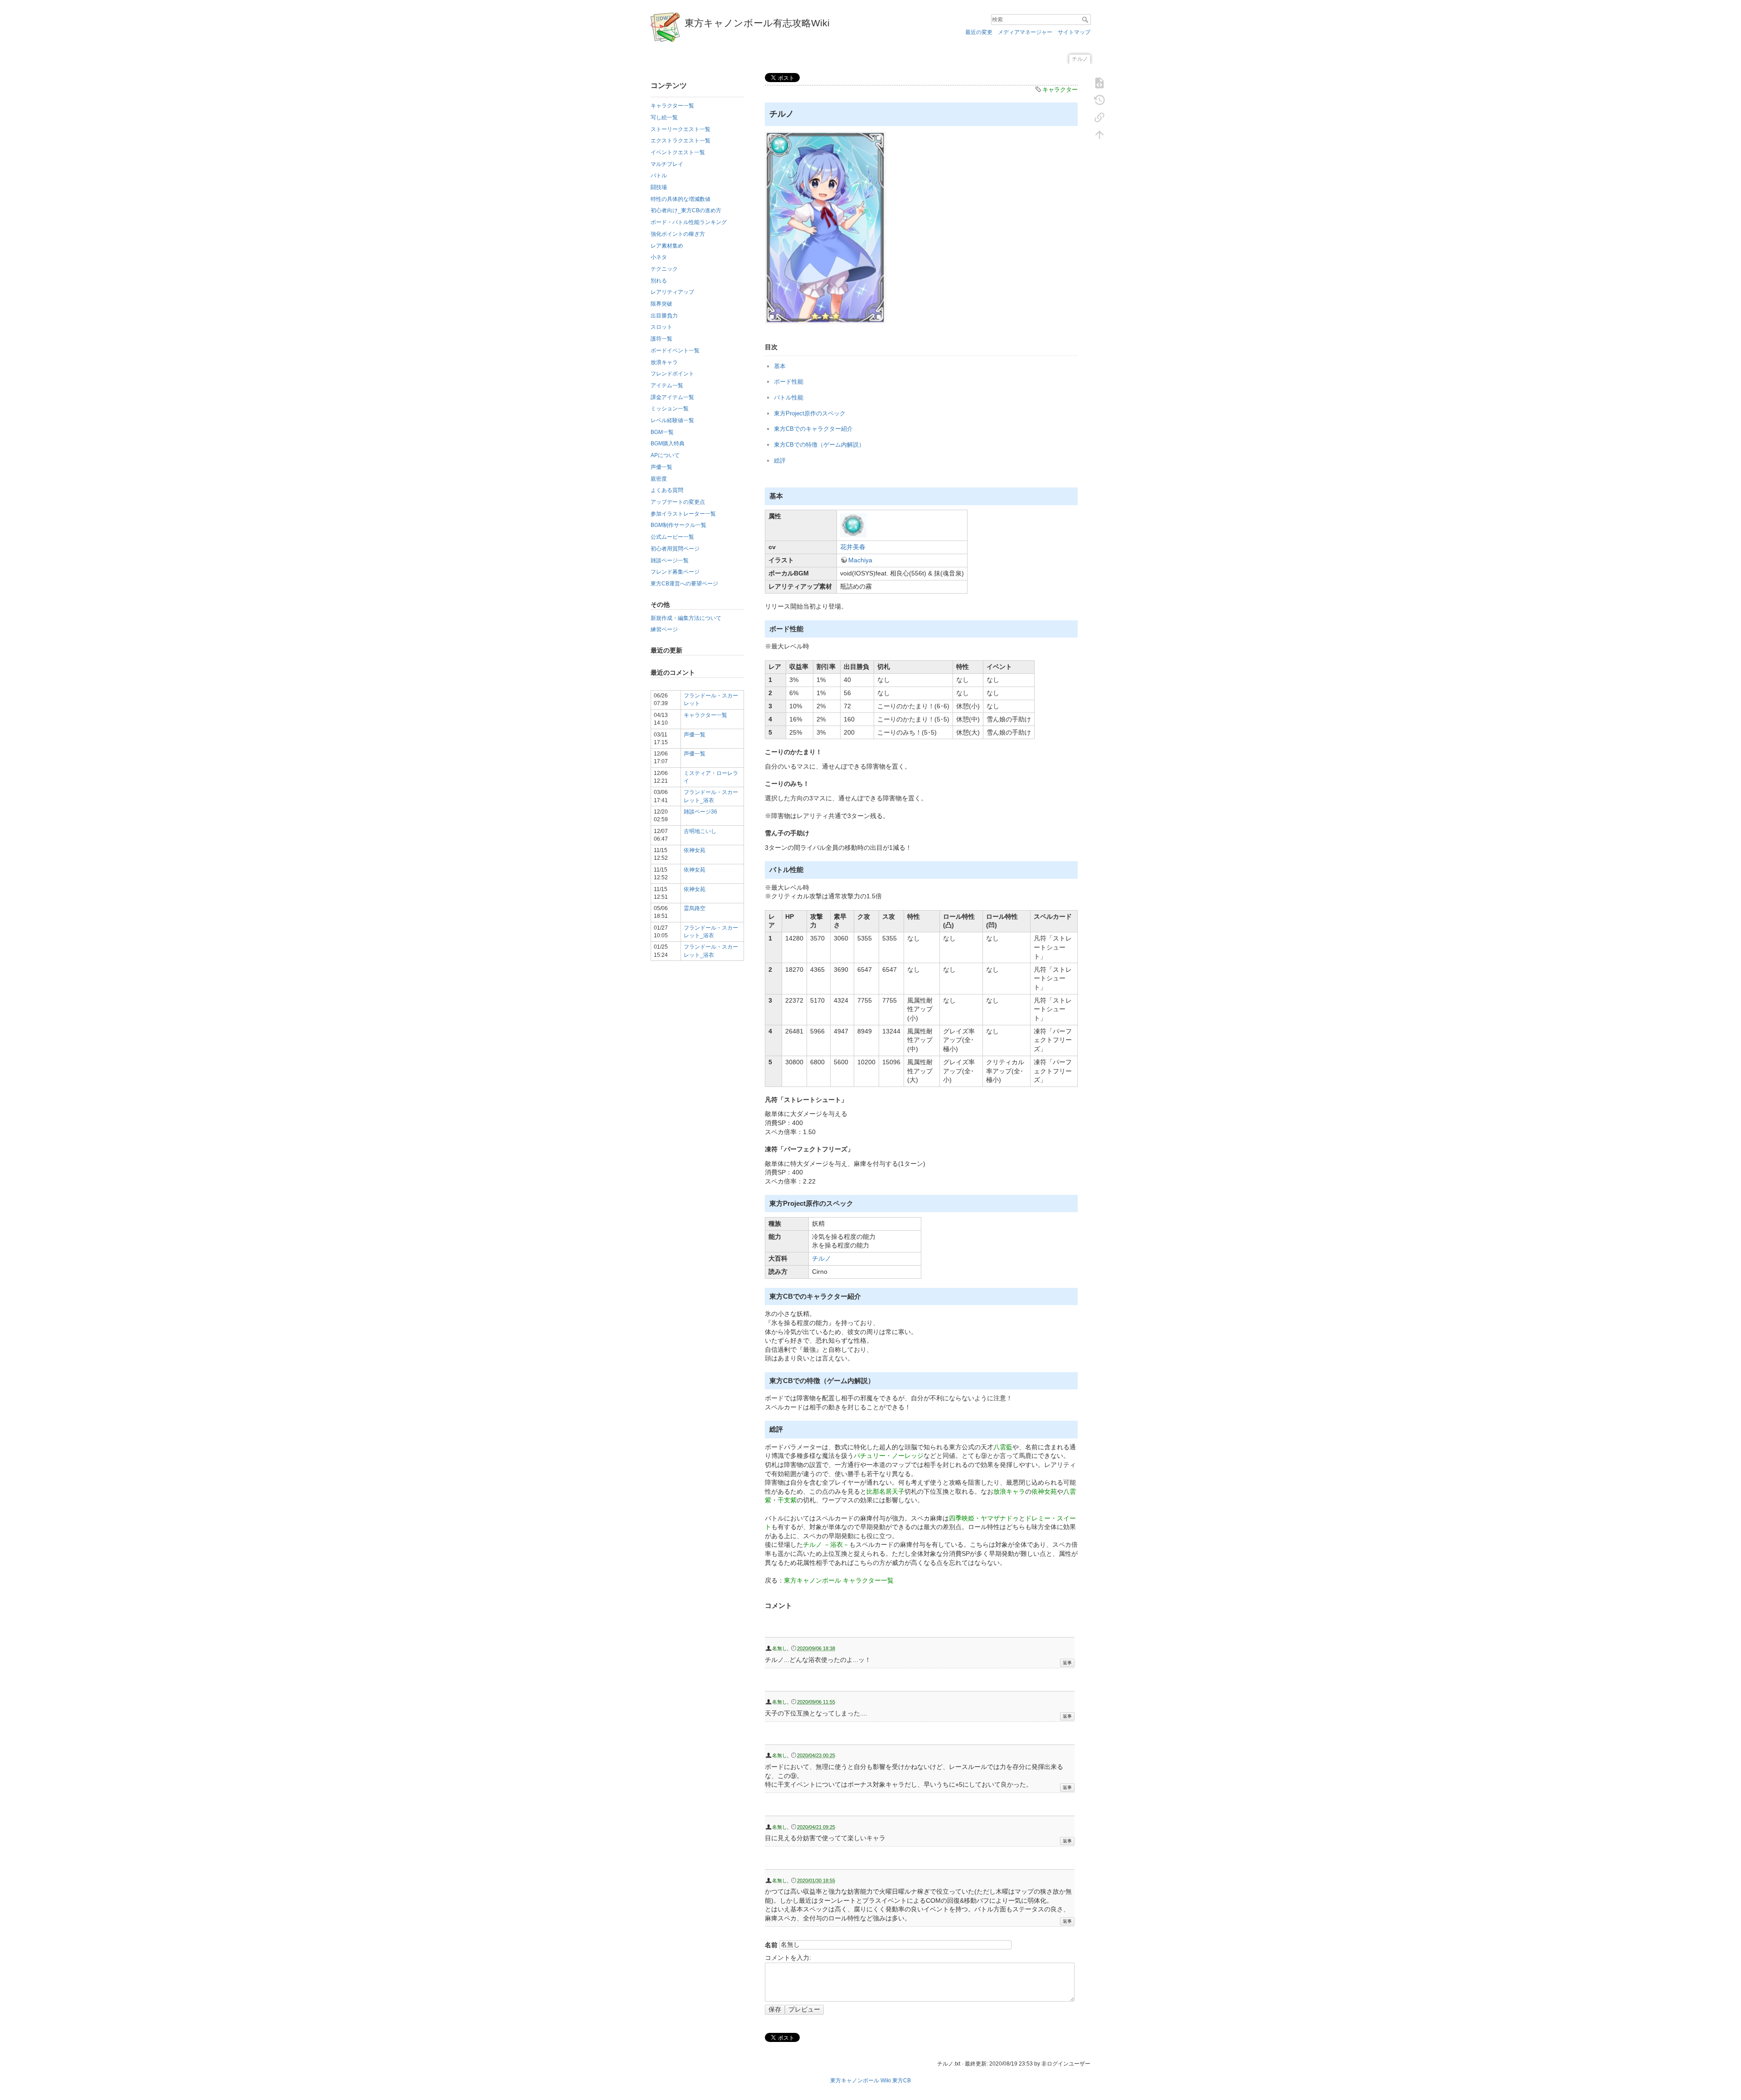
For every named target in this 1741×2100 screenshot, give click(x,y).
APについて (665, 455)
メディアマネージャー (1025, 32)
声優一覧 (661, 467)
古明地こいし (700, 831)
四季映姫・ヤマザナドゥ (984, 1518)
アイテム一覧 (667, 385)
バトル (659, 175)
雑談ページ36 (700, 812)
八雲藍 (1003, 1447)
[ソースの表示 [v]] (1099, 83)
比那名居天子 (885, 1491)
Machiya (860, 560)
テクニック (664, 269)
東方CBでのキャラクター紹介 (813, 429)
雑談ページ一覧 (670, 560)
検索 (1086, 19)
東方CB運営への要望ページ (684, 584)
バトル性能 (789, 397)
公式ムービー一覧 (672, 537)
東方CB (902, 2081)
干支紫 (787, 1500)
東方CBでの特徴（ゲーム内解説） (819, 445)
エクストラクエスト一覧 (681, 141)
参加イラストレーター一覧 (683, 514)
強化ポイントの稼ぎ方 (678, 234)
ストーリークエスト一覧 (681, 129)
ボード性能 (789, 382)
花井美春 (853, 547)
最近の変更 (979, 32)
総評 (780, 460)
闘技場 (659, 187)
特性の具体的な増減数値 (681, 199)
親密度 (659, 479)
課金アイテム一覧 (672, 397)
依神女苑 (695, 850)
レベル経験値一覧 (672, 420)
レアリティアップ (672, 292)
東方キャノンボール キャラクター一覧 (839, 1580)
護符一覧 (661, 339)
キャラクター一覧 (672, 106)
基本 (780, 366)
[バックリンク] (1099, 117)
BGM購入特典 (668, 443)
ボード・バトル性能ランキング (689, 222)
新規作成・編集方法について (686, 618)
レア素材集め (667, 246)
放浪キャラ (664, 362)
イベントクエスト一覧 (678, 152)
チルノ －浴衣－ (826, 1545)
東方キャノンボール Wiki (861, 2081)
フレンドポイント (672, 374)
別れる (659, 281)
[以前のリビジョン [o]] (1099, 100)
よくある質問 (667, 490)
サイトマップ (1074, 32)
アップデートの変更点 (678, 502)
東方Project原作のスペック (810, 413)
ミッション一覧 (670, 409)
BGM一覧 (662, 432)
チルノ (822, 1258)
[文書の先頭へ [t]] (1099, 134)
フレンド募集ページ (675, 572)
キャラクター (1060, 90)
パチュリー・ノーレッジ (889, 1456)
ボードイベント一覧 (675, 351)
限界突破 (661, 304)
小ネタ (659, 257)
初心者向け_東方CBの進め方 (686, 210)
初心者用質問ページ (675, 549)
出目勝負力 (664, 316)
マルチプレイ (667, 164)
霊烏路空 (695, 908)
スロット (661, 327)
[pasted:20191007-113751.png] (826, 227)
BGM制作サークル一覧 (678, 525)
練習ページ (664, 629)
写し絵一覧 (664, 117)
